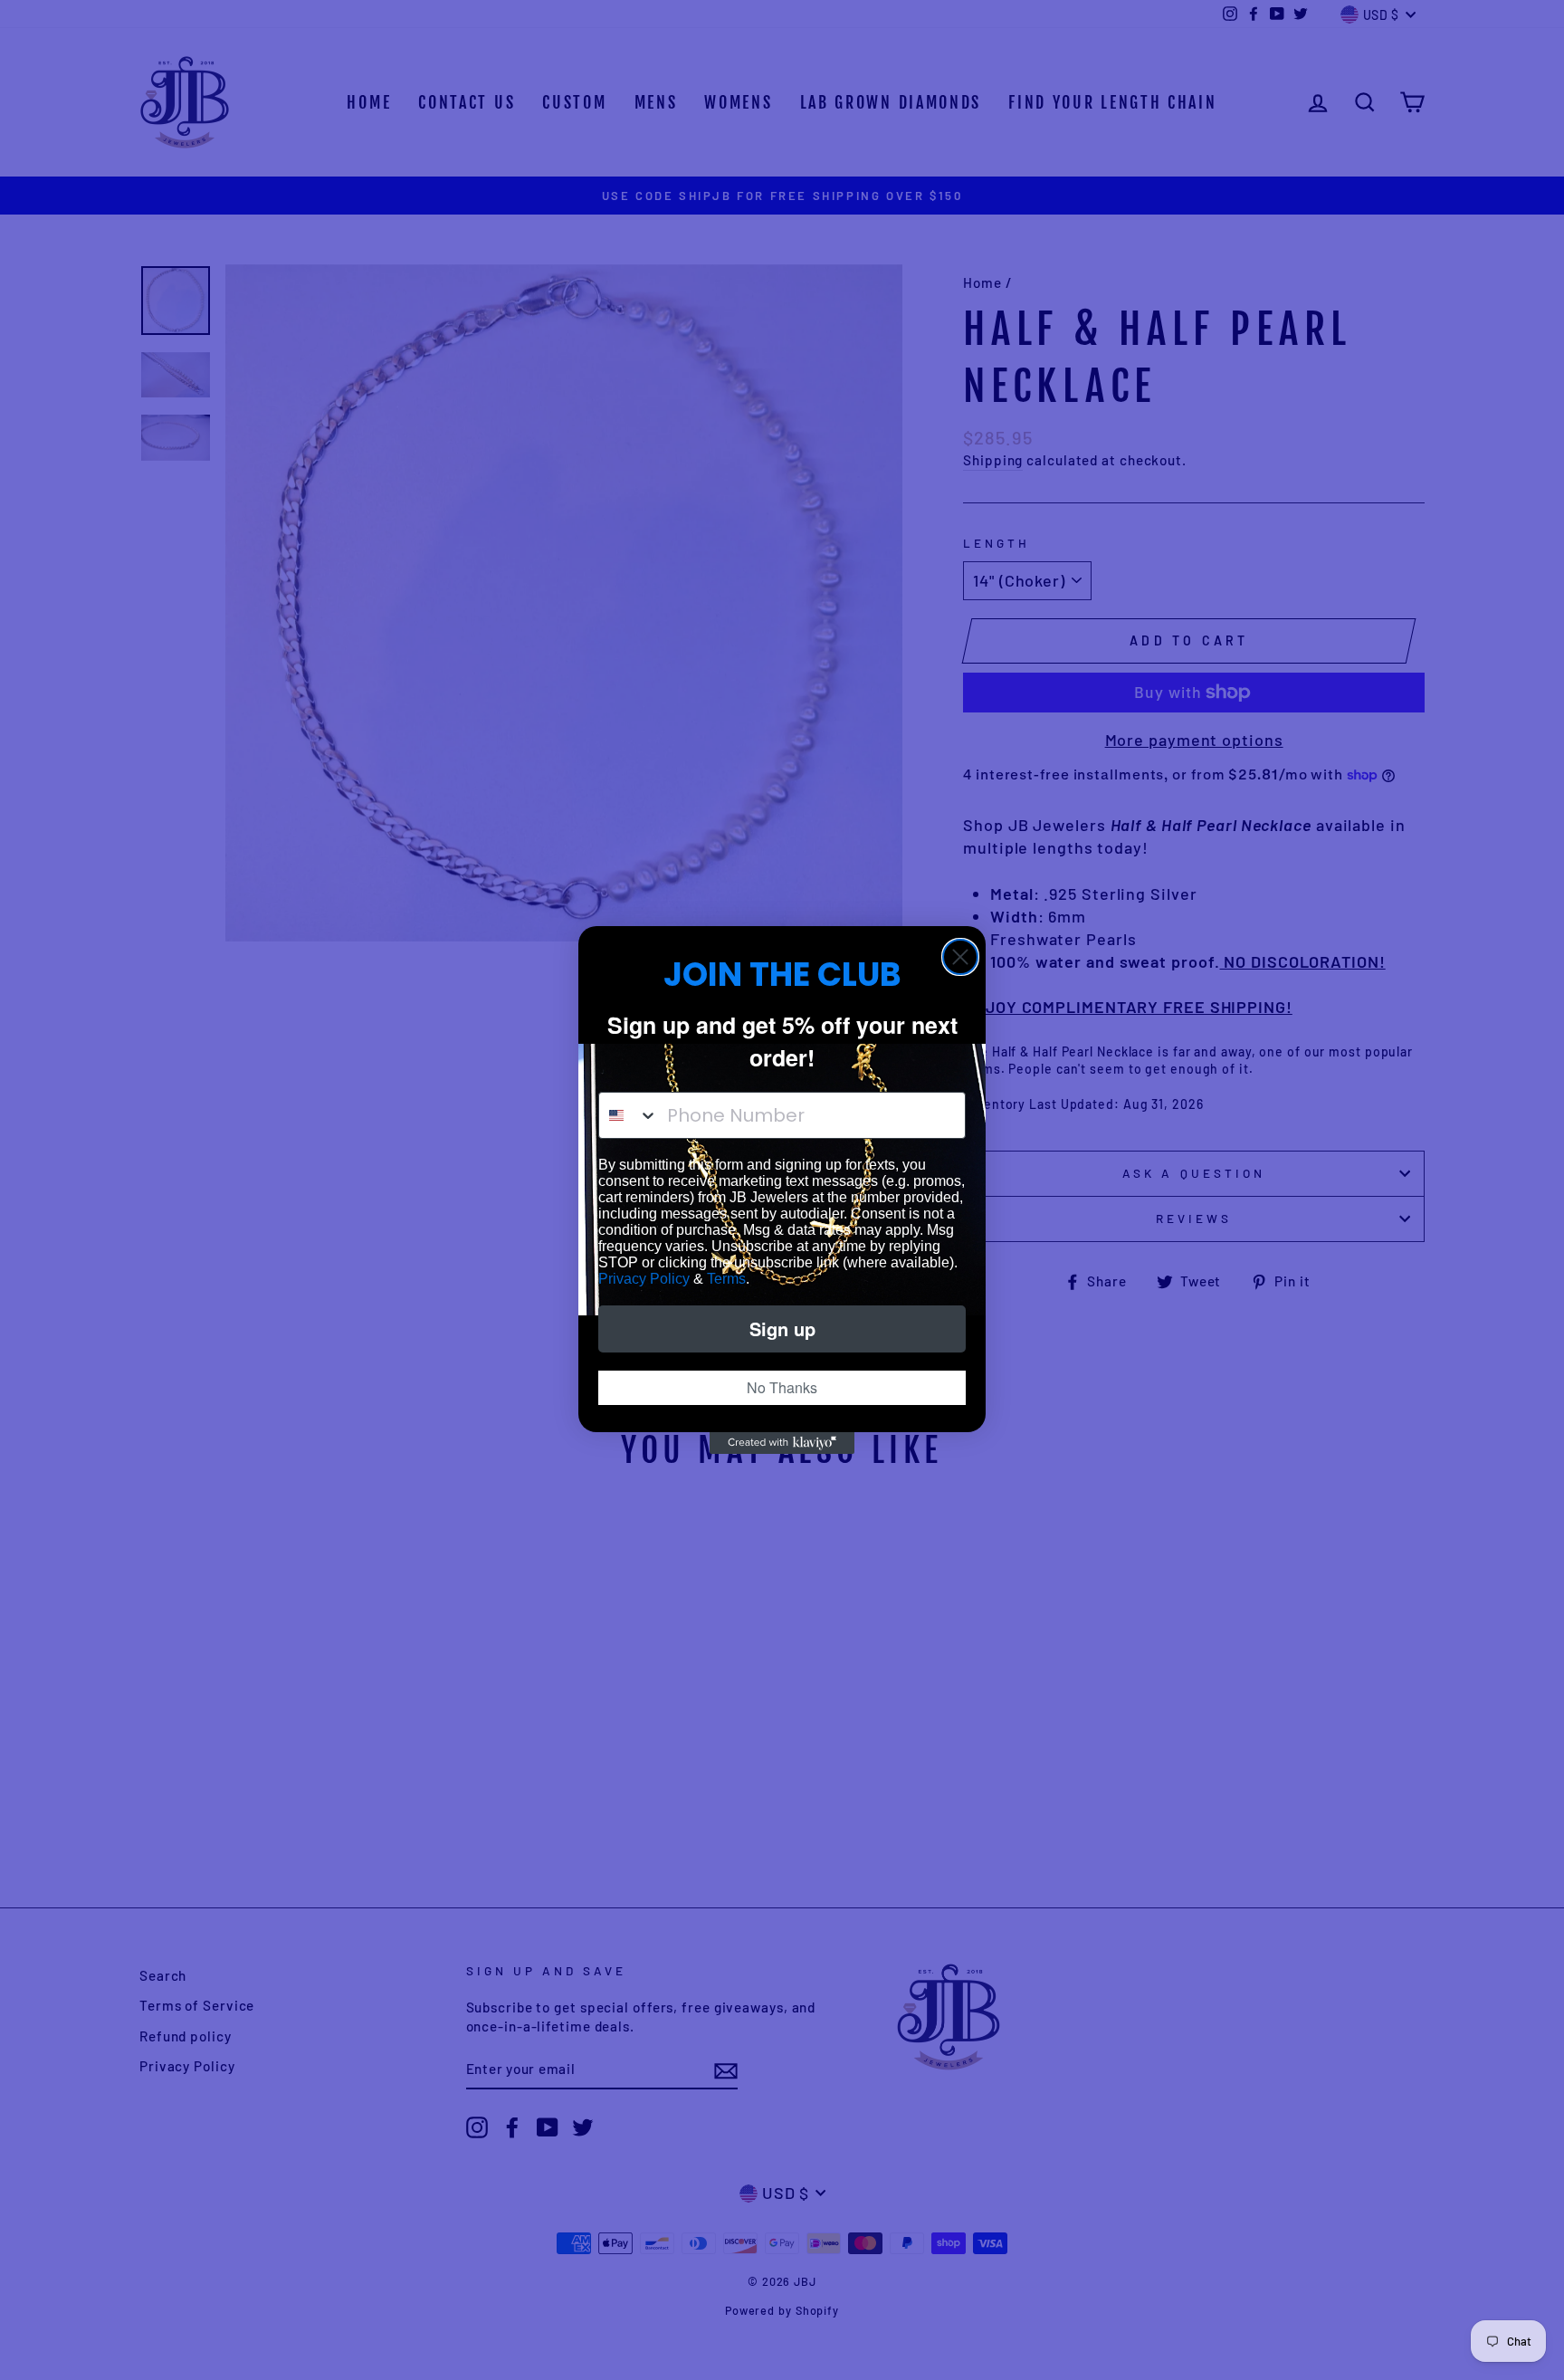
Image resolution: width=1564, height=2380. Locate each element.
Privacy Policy (644, 1279)
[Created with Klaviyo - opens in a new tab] (782, 1443)
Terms (726, 1279)
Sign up (782, 1329)
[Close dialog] (960, 957)
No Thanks (782, 1387)
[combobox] (629, 1115)
